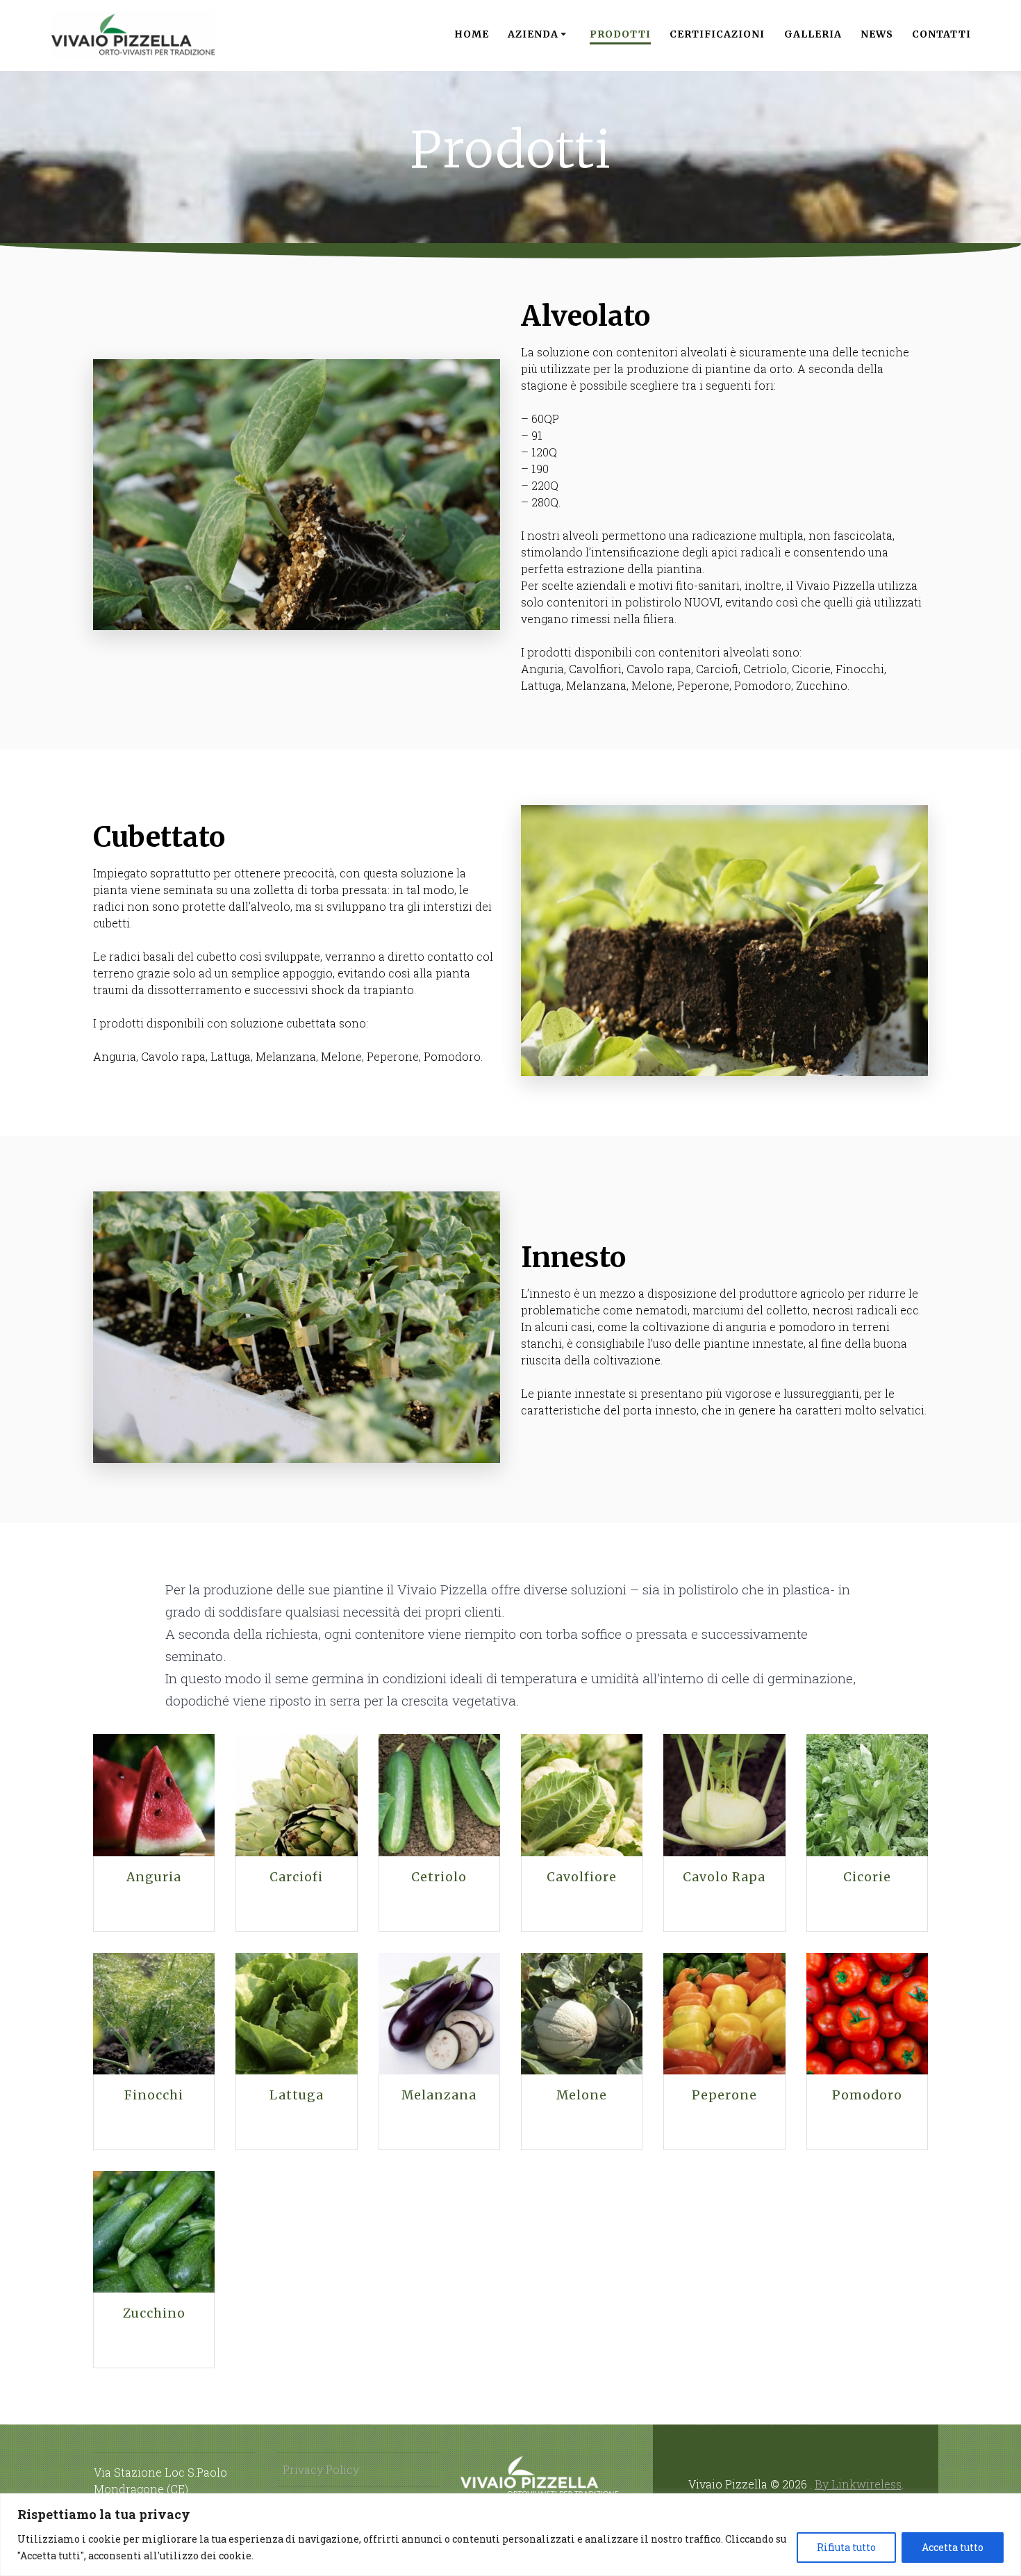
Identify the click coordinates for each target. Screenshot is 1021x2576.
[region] (510, 2535)
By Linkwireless (858, 2484)
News (877, 34)
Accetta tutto (953, 2547)
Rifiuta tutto (846, 2547)
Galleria (813, 34)
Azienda (533, 34)
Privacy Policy (321, 2469)
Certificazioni (717, 34)
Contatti (941, 34)
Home (472, 34)
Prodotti (620, 34)
